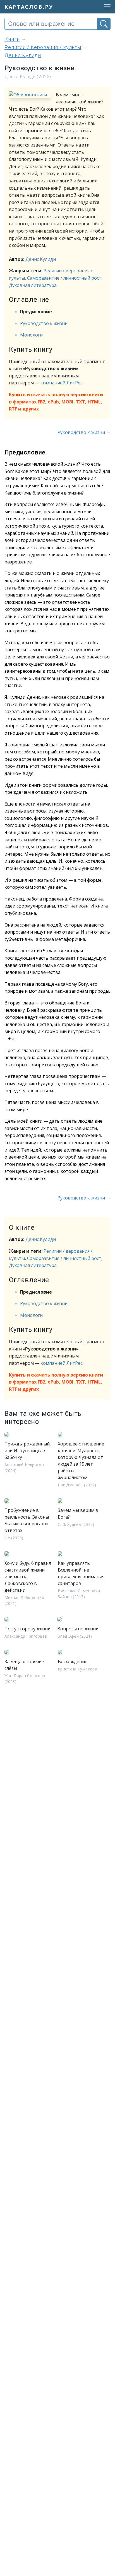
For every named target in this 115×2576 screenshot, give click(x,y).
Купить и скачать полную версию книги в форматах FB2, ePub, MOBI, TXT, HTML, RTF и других (56, 402)
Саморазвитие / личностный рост (64, 278)
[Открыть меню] (106, 7)
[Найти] (104, 24)
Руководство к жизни (44, 323)
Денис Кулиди (41, 259)
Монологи (31, 335)
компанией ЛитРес (61, 383)
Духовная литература (33, 285)
